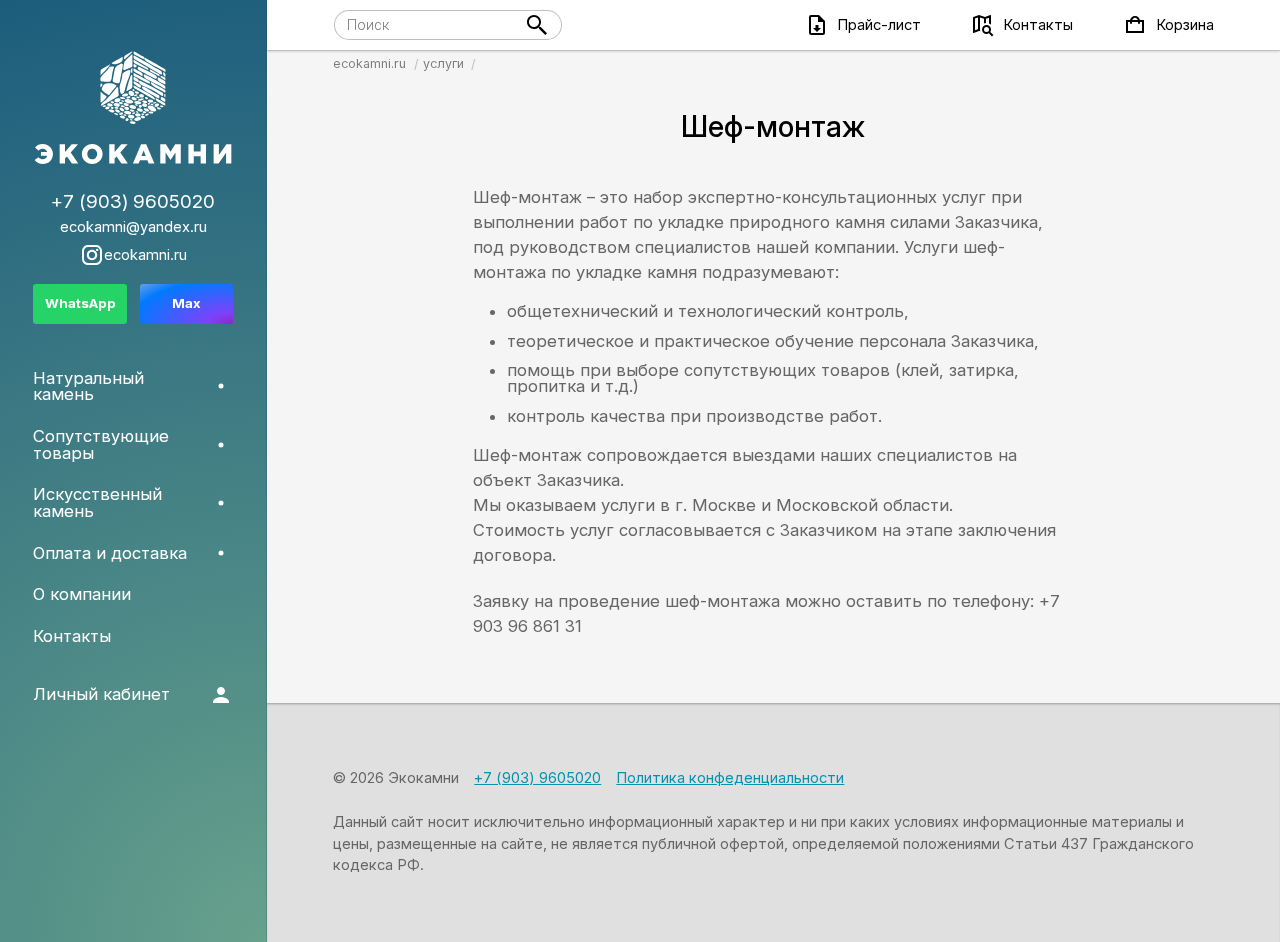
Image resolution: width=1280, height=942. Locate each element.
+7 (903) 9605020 (537, 778)
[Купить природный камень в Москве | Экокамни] (133, 109)
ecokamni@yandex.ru (133, 227)
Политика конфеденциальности (730, 778)
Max (186, 303)
